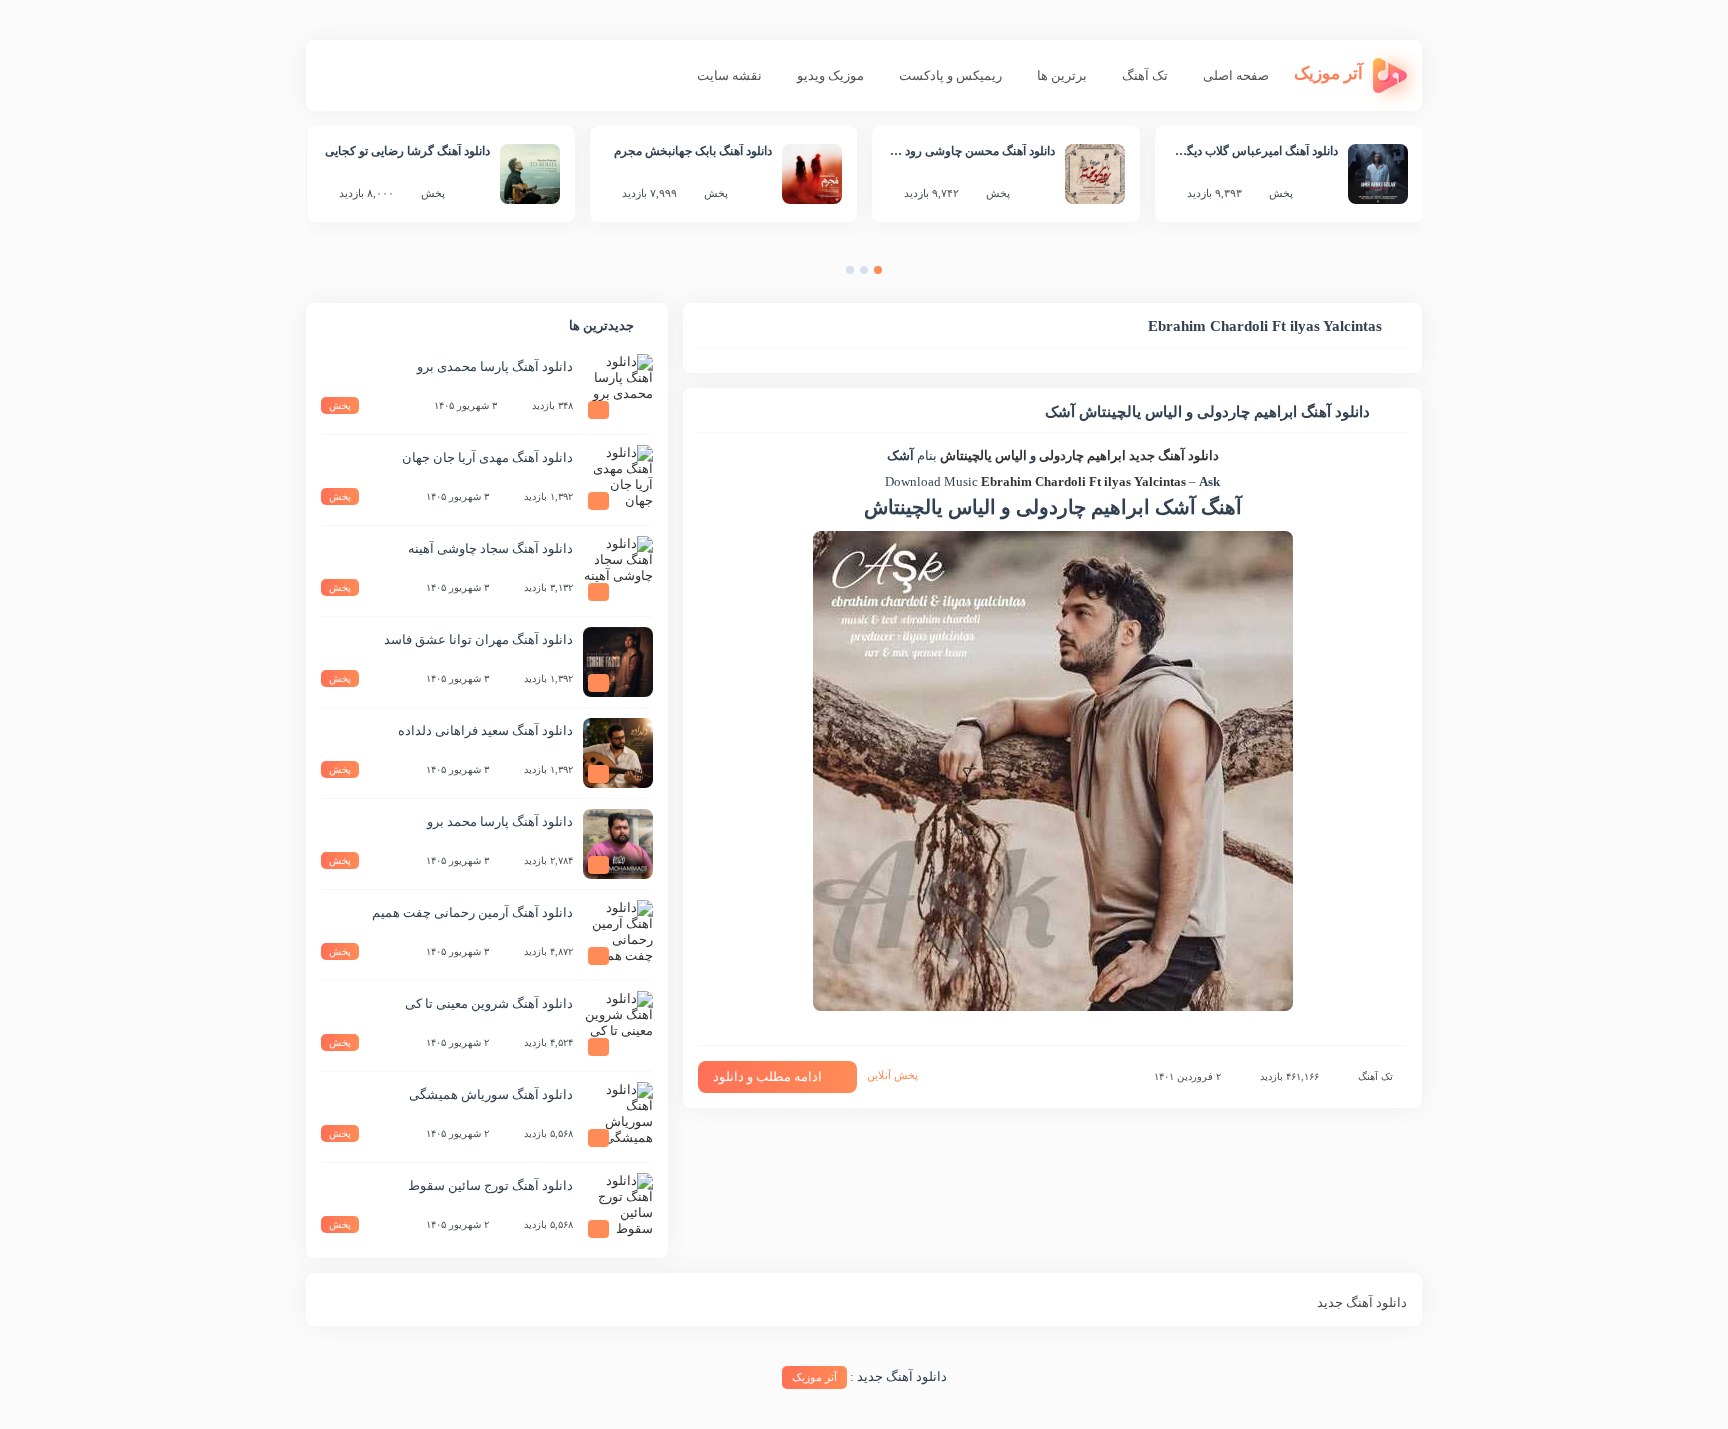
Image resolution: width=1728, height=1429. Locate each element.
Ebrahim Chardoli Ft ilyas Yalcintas (1083, 481)
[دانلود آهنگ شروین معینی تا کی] (618, 1026)
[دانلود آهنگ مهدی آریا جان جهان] (618, 480)
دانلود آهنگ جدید (1174, 455)
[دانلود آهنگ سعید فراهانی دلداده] (618, 753)
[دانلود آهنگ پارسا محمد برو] (618, 844)
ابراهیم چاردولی (1082, 455)
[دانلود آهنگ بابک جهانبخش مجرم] (812, 174)
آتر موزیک (814, 1377)
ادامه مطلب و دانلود (767, 1076)
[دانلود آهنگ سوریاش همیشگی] (618, 1117)
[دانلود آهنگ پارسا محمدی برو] (618, 389)
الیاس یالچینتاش (982, 455)
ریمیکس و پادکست (950, 75)
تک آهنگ (1145, 75)
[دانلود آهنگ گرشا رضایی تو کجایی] (530, 174)
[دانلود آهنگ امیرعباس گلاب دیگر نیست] (1378, 174)
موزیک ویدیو (830, 75)
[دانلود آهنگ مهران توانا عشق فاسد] (618, 662)
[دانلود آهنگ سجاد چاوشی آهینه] (618, 571)
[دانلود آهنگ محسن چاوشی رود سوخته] (1095, 174)
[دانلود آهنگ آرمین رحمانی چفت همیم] (618, 935)
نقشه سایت (729, 75)
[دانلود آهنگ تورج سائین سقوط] (618, 1208)
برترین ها (1062, 75)
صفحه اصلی (1236, 75)
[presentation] (898, 274)
